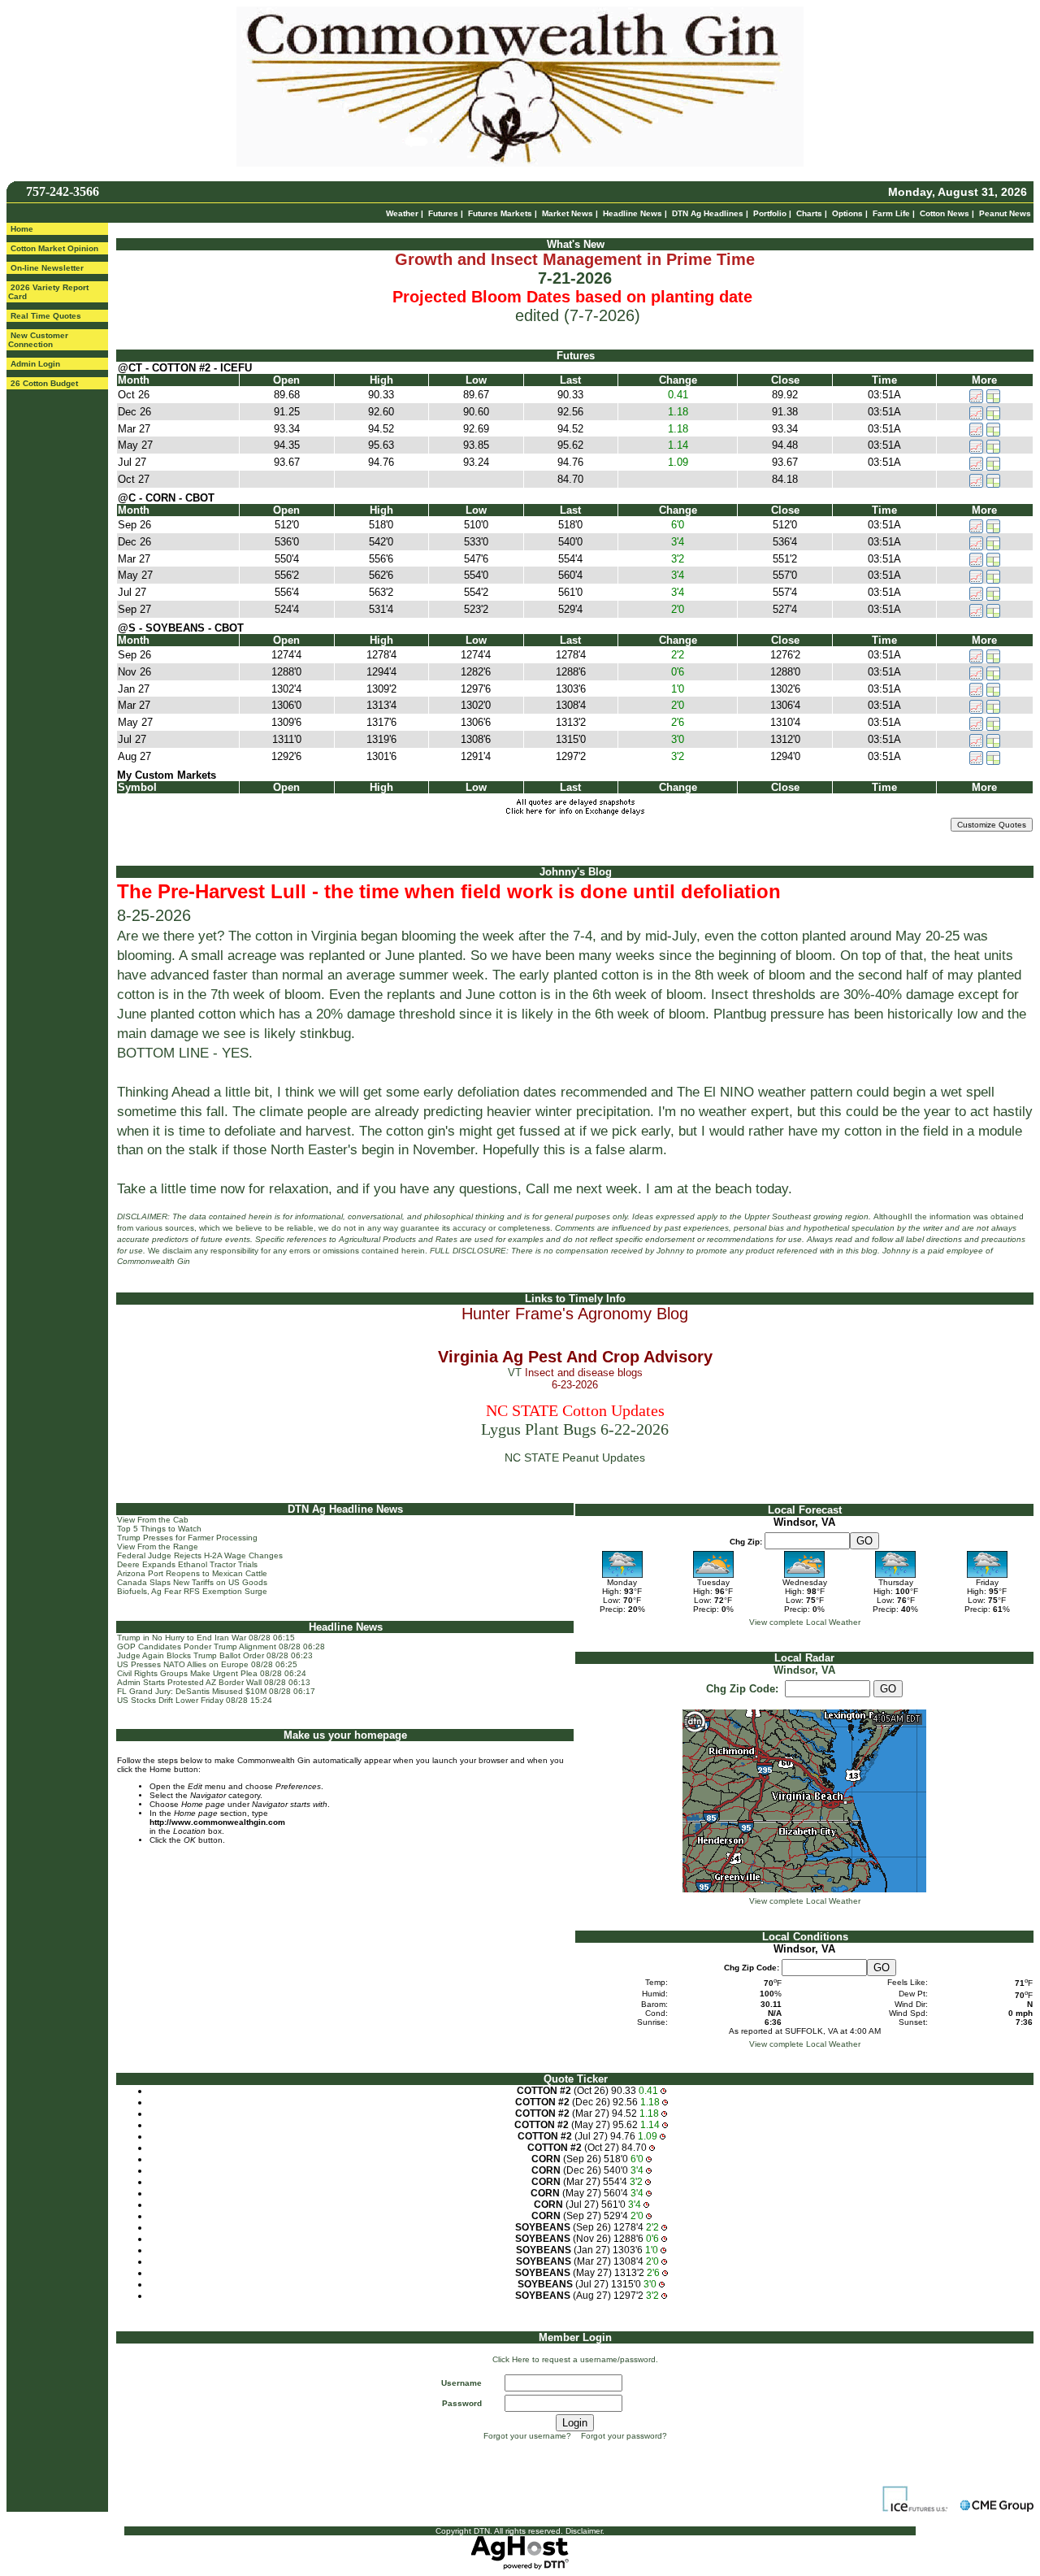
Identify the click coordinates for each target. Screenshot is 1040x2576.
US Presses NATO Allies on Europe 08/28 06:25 (207, 1664)
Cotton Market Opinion (54, 248)
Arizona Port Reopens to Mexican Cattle (192, 1573)
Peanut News (1005, 213)
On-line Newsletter (47, 268)
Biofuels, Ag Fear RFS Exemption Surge (192, 1591)
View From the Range (158, 1546)
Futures (443, 213)
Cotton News (945, 213)
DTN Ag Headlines (708, 213)
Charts (809, 213)
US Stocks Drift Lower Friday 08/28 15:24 (195, 1700)
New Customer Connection (38, 340)
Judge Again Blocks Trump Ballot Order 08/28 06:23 (215, 1655)
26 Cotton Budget (44, 383)
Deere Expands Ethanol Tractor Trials (187, 1564)
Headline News (633, 213)
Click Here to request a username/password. (575, 2359)
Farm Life (891, 213)
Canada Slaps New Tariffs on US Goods (192, 1582)
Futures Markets (500, 213)
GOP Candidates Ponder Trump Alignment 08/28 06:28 (221, 1646)
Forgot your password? (624, 2436)
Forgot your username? (527, 2436)
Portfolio (770, 213)
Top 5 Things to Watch (159, 1529)
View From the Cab (153, 1520)
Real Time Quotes (46, 316)
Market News (568, 213)
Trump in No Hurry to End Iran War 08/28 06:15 (206, 1638)
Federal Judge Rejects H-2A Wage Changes (200, 1555)
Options (847, 213)
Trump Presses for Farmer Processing (187, 1538)
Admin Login (35, 364)
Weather (402, 213)
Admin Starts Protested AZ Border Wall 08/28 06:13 (214, 1682)
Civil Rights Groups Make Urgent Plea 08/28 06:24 (212, 1673)
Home (22, 229)
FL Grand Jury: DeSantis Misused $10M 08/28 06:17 (216, 1691)
